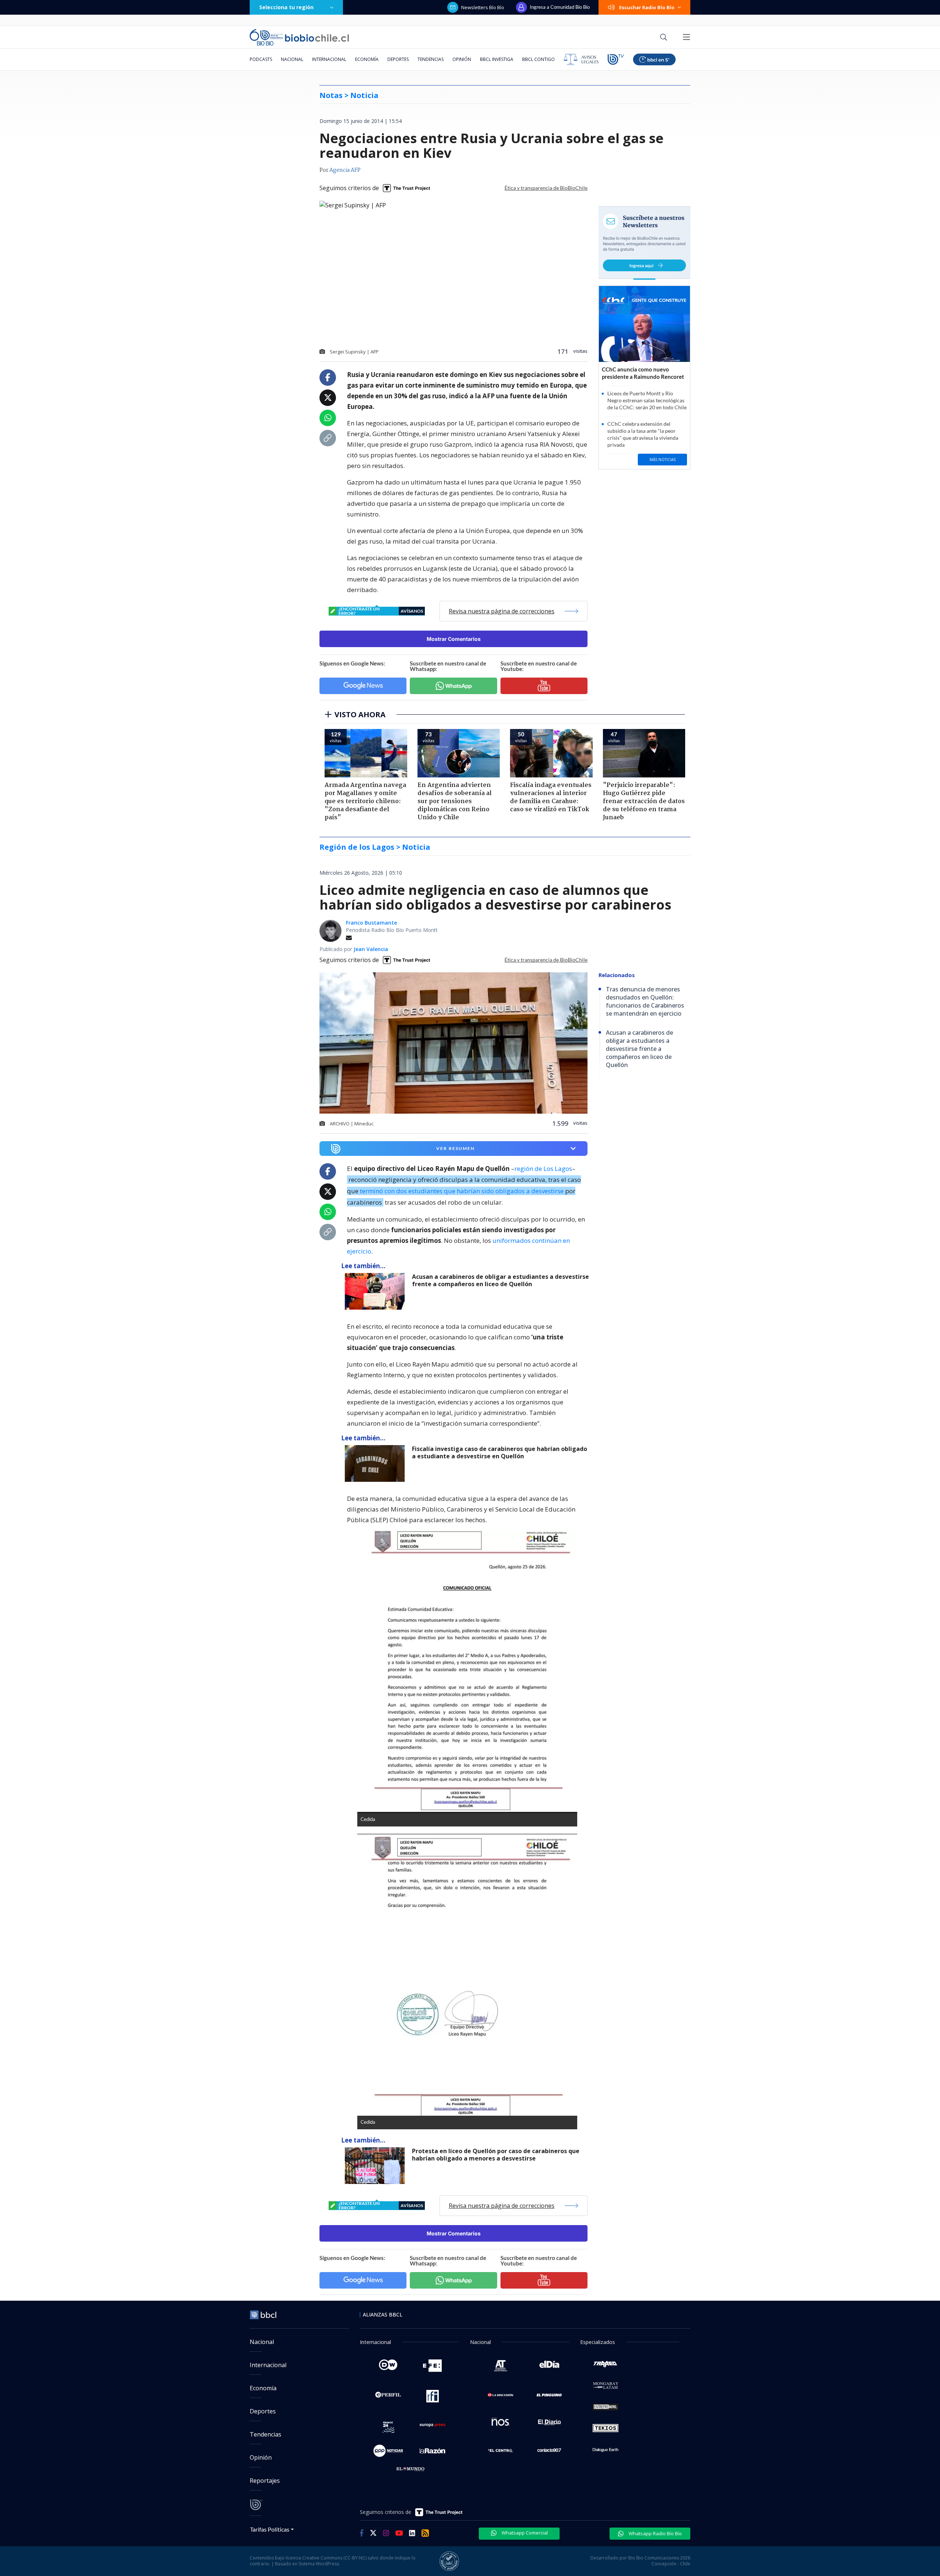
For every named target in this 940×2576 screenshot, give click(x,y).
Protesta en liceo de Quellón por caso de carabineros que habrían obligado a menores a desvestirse (496, 2155)
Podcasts (261, 59)
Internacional (329, 59)
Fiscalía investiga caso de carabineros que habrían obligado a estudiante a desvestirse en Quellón (500, 1453)
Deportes (398, 59)
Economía (367, 59)
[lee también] (377, 1291)
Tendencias (431, 59)
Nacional (292, 59)
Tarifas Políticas (270, 2529)
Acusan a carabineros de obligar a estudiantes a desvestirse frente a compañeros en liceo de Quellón (500, 1280)
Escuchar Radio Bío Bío (647, 7)
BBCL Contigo (538, 59)
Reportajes (265, 2481)
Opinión (462, 59)
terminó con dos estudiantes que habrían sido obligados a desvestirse (462, 1191)
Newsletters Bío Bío (483, 7)
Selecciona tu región (286, 7)
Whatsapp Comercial (524, 2533)
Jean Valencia (371, 949)
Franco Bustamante (371, 923)
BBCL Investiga (497, 59)
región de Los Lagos (543, 1169)
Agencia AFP (345, 170)
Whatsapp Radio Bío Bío (655, 2533)
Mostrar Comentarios (454, 639)
